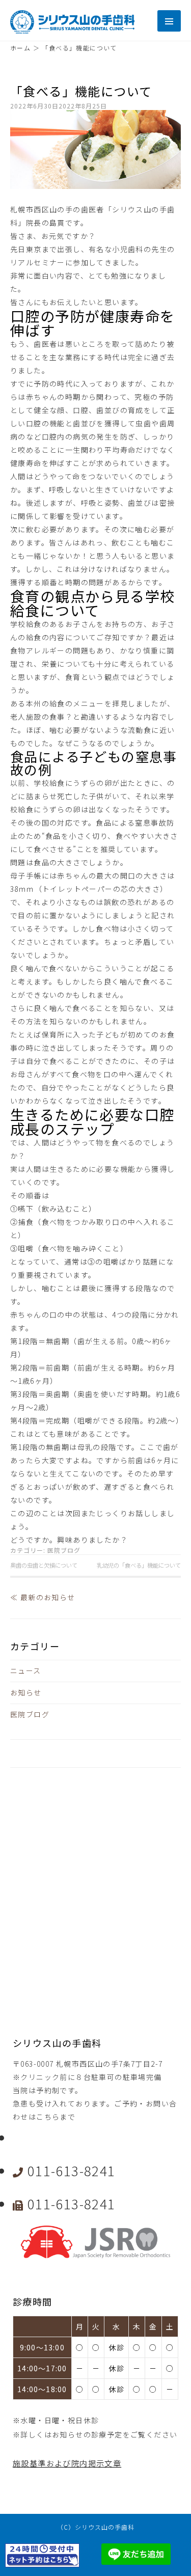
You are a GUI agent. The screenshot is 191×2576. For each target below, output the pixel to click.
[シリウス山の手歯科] (72, 31)
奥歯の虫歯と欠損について (44, 1565)
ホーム (20, 48)
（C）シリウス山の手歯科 (96, 2527)
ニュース (26, 1670)
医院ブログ (64, 1550)
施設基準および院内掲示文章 (67, 2463)
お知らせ (26, 1692)
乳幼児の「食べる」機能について (139, 1565)
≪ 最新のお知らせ (43, 1597)
